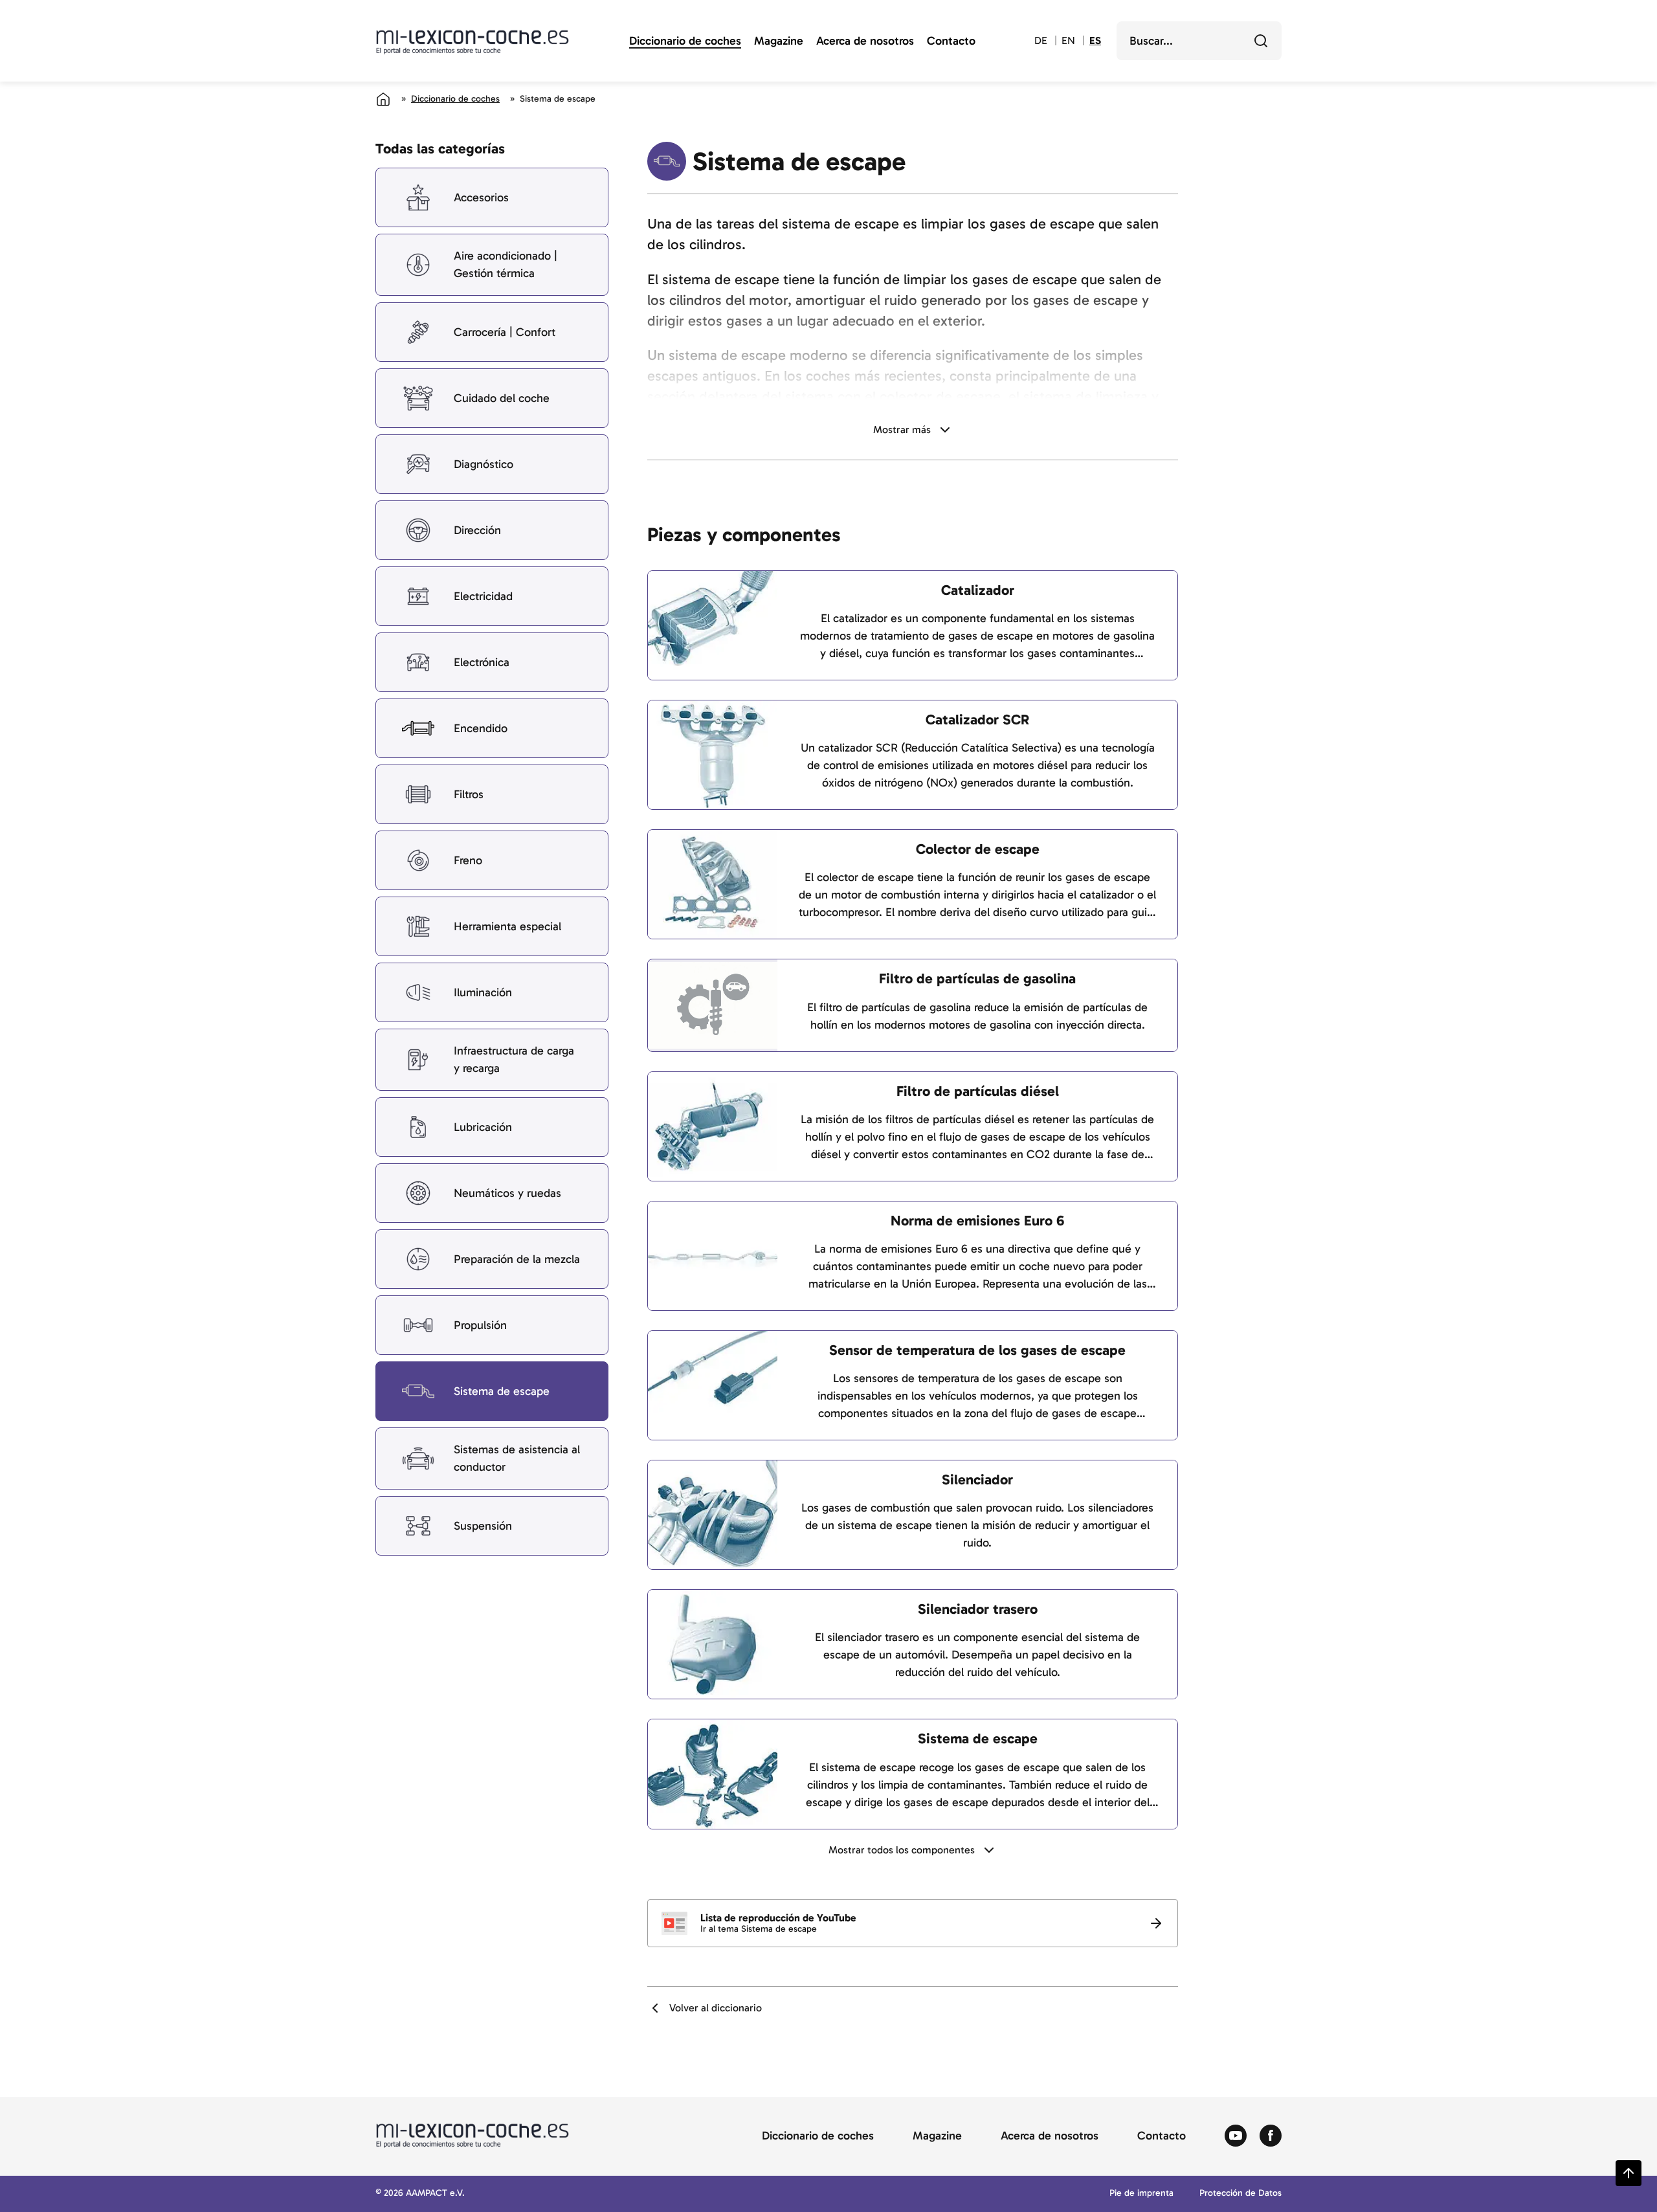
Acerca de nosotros (865, 41)
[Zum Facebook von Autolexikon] (1271, 2136)
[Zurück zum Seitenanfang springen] (1629, 2173)
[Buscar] (1261, 41)
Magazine (779, 41)
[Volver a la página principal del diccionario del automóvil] (473, 42)
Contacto (951, 41)
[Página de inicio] (383, 99)
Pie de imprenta (1141, 2194)
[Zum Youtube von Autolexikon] (1236, 2136)
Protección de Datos (1240, 2194)
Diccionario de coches (685, 41)
